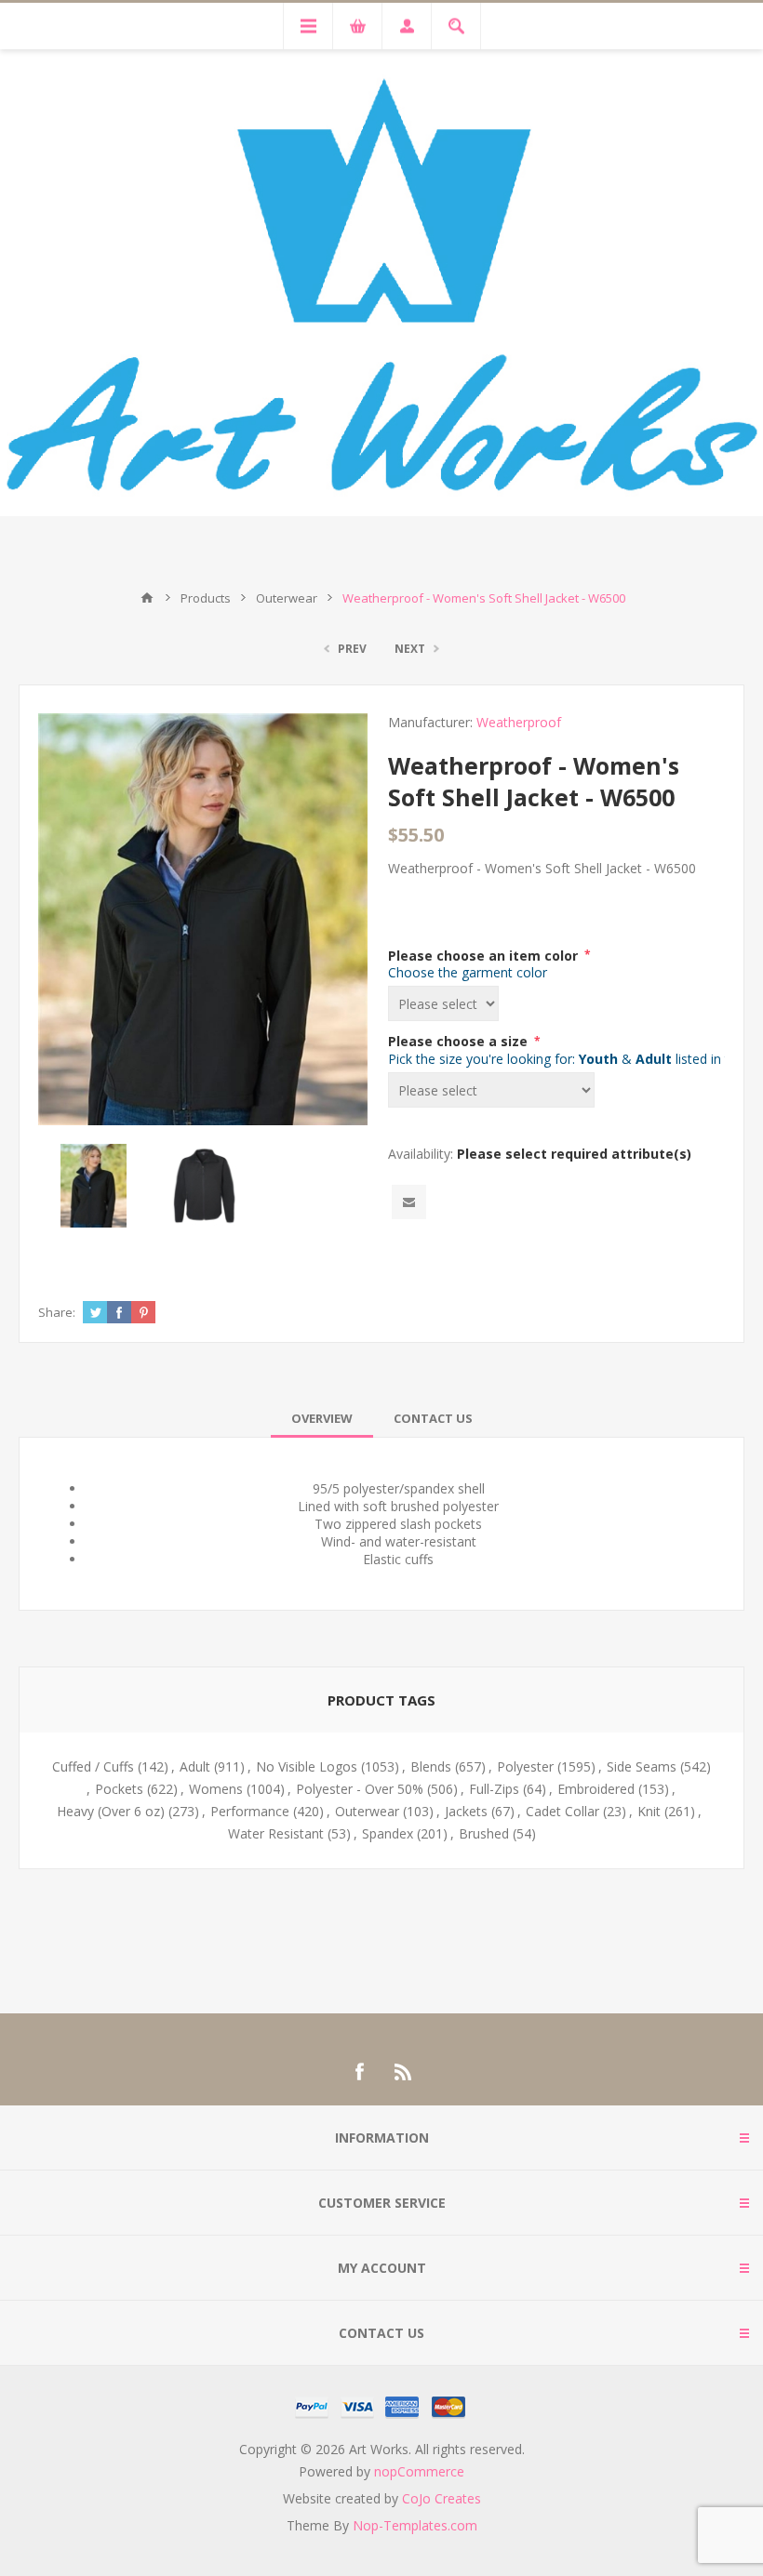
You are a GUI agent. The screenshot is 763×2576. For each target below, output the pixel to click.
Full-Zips (494, 1789)
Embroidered (596, 1789)
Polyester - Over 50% (360, 1789)
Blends (431, 1766)
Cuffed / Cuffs (93, 1766)
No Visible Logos (307, 1766)
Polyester (525, 1766)
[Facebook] (359, 2072)
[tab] (322, 1418)
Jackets (466, 1811)
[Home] (147, 598)
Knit (649, 1811)
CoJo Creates (442, 2498)
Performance (250, 1811)
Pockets (119, 1789)
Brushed (484, 1833)
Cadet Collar (562, 1811)
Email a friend (409, 1202)
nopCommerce (419, 2471)
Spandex (388, 1833)
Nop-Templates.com (415, 2525)
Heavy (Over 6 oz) (111, 1811)
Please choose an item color (485, 955)
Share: (57, 1312)
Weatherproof (519, 722)
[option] (94, 1185)
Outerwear (367, 1811)
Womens (216, 1789)
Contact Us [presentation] (433, 1418)
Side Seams (642, 1766)
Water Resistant (276, 1833)
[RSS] (404, 2072)
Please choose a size (460, 1041)
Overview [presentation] (322, 1418)
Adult (195, 1766)
